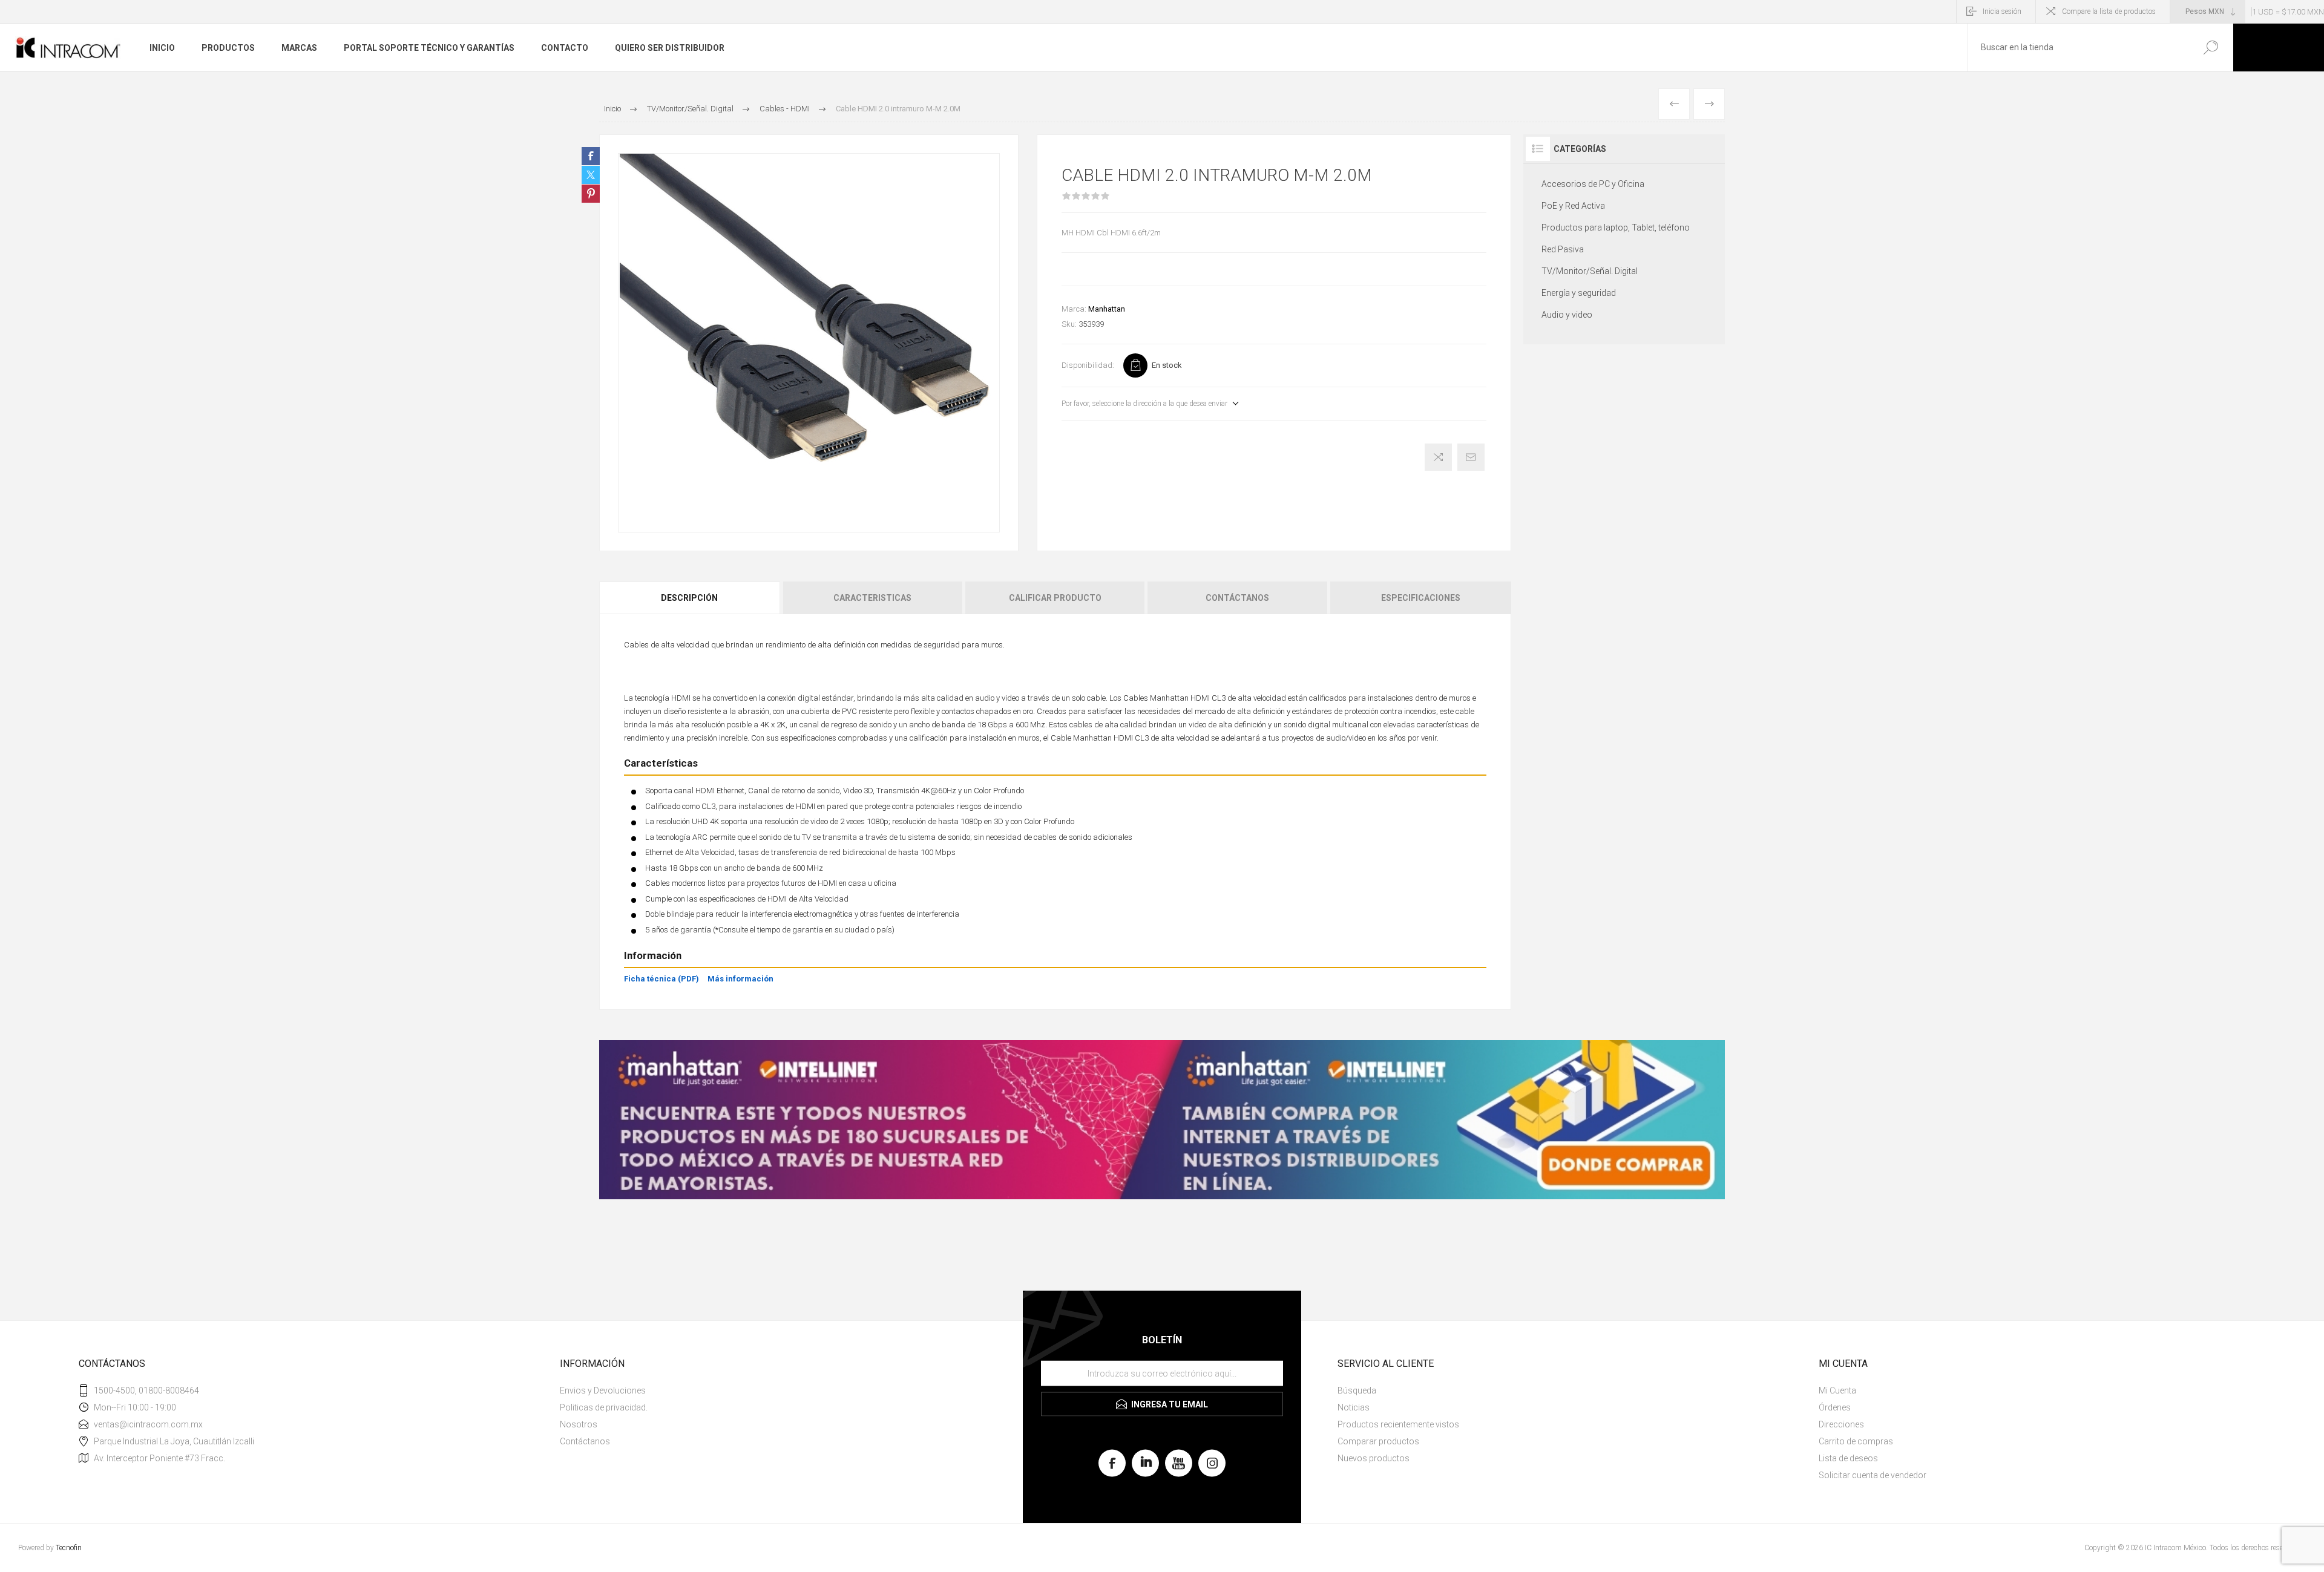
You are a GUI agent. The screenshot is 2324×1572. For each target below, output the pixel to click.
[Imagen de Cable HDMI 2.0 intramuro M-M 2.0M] (809, 343)
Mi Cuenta (1837, 1390)
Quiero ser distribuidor (670, 48)
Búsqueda (2211, 47)
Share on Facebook (591, 156)
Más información (740, 979)
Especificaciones (1421, 598)
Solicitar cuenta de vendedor (1873, 1475)
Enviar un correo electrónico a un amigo (1471, 457)
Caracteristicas (872, 598)
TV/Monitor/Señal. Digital (1590, 271)
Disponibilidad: (1088, 365)
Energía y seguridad (1579, 293)
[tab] (690, 598)
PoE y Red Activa (1573, 206)
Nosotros (579, 1424)
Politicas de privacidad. (604, 1407)
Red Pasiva (1563, 249)
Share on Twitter (591, 175)
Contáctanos (1237, 598)
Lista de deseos (1848, 1458)
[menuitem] (787, 1390)
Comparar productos (1378, 1441)
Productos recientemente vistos (1398, 1424)
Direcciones (1841, 1424)
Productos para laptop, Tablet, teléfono (1616, 228)
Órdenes (1835, 1407)
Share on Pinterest (591, 194)
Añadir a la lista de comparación (1438, 457)
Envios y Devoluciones (603, 1390)
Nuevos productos (1374, 1458)
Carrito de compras (1856, 1441)
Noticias (1354, 1407)
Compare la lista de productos (2109, 11)
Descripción (689, 598)
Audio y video (1567, 315)
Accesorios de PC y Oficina (1593, 184)
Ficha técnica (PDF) (661, 979)
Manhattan (1107, 309)
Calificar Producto (1055, 598)
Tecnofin (69, 1548)
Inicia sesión (2002, 11)
